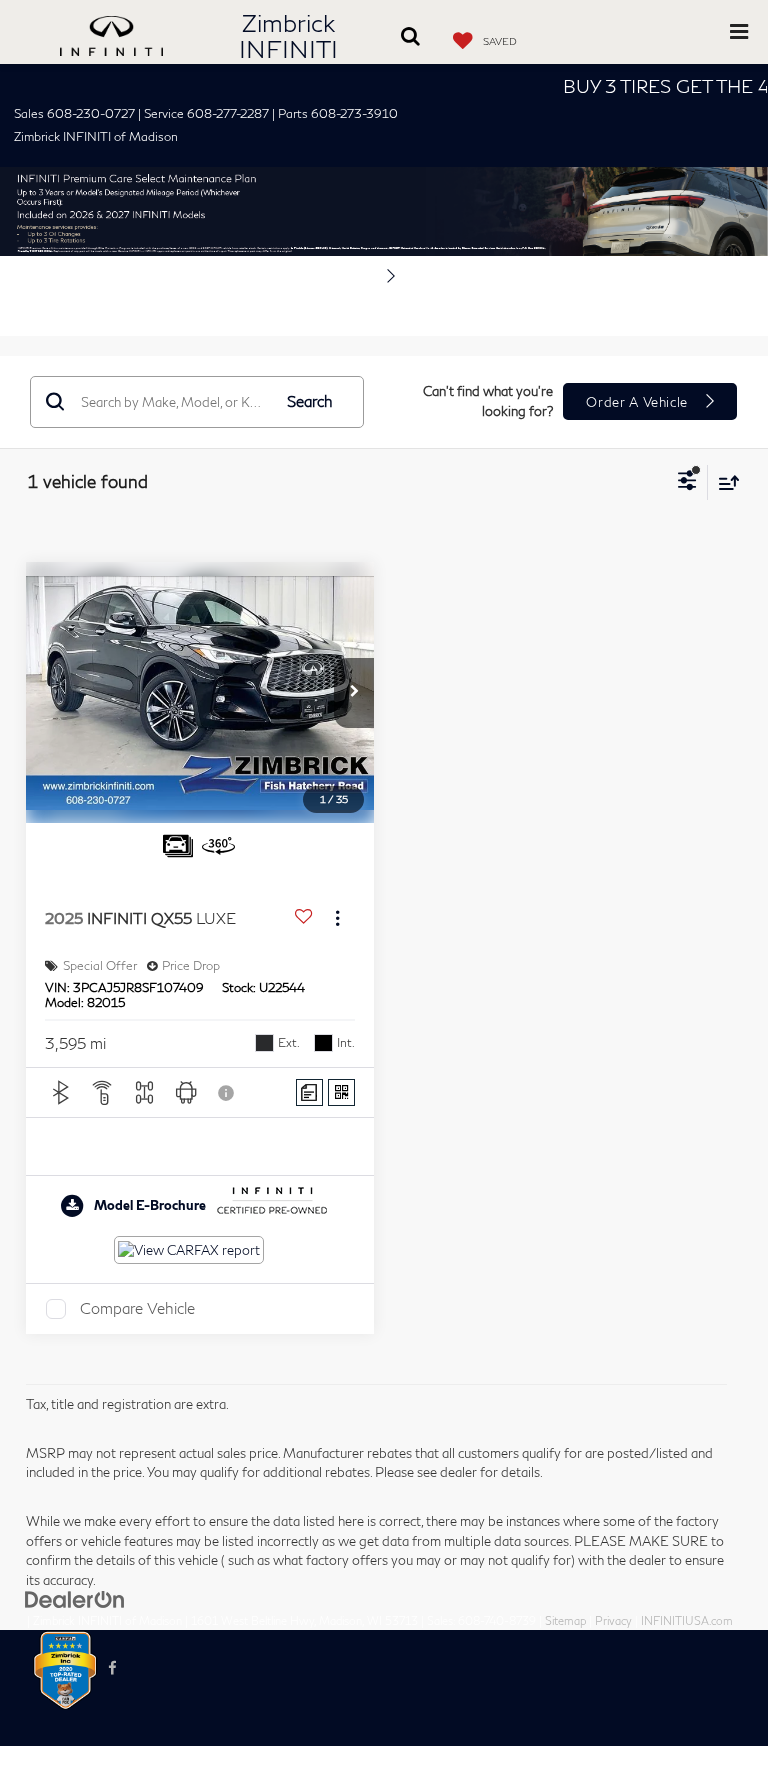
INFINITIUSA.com (687, 1620)
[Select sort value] (724, 482)
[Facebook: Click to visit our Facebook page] (112, 1668)
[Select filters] (687, 483)
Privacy (613, 1620)
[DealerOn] (75, 1598)
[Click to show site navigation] (739, 32)
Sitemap (565, 1620)
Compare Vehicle (137, 1308)
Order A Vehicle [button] (638, 402)
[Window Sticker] (341, 1092)
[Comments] (309, 1092)
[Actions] (337, 918)
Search (310, 401)
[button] (354, 693)
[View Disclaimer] (228, 1093)
